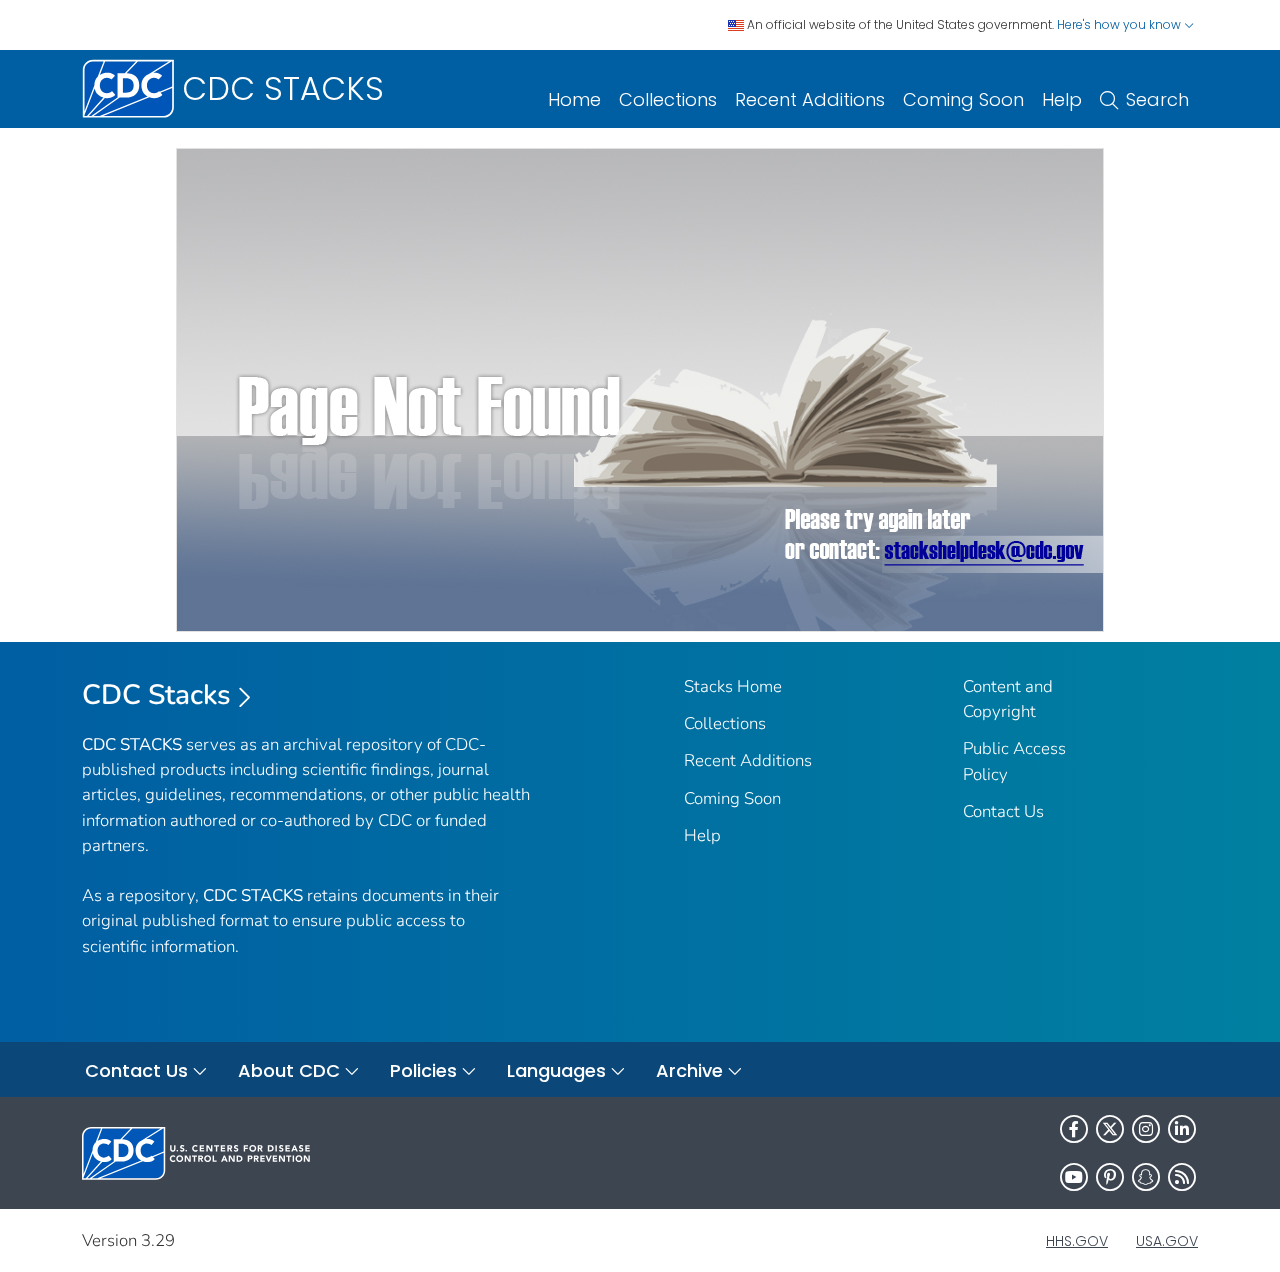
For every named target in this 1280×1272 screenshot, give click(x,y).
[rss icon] (1182, 1177)
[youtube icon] (1074, 1177)
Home (574, 99)
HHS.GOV (1077, 1241)
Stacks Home (733, 686)
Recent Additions (810, 99)
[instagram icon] (1146, 1129)
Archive (689, 1070)
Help (1062, 99)
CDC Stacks (156, 695)
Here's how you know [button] (1120, 24)
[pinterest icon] (1110, 1177)
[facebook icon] (1074, 1129)
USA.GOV (1167, 1241)
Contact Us (1003, 811)
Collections (668, 99)
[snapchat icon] (1146, 1177)
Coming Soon (963, 99)
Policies (423, 1070)
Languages (556, 1070)
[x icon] (1110, 1129)
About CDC (289, 1070)
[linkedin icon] (1182, 1129)
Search (1157, 99)
